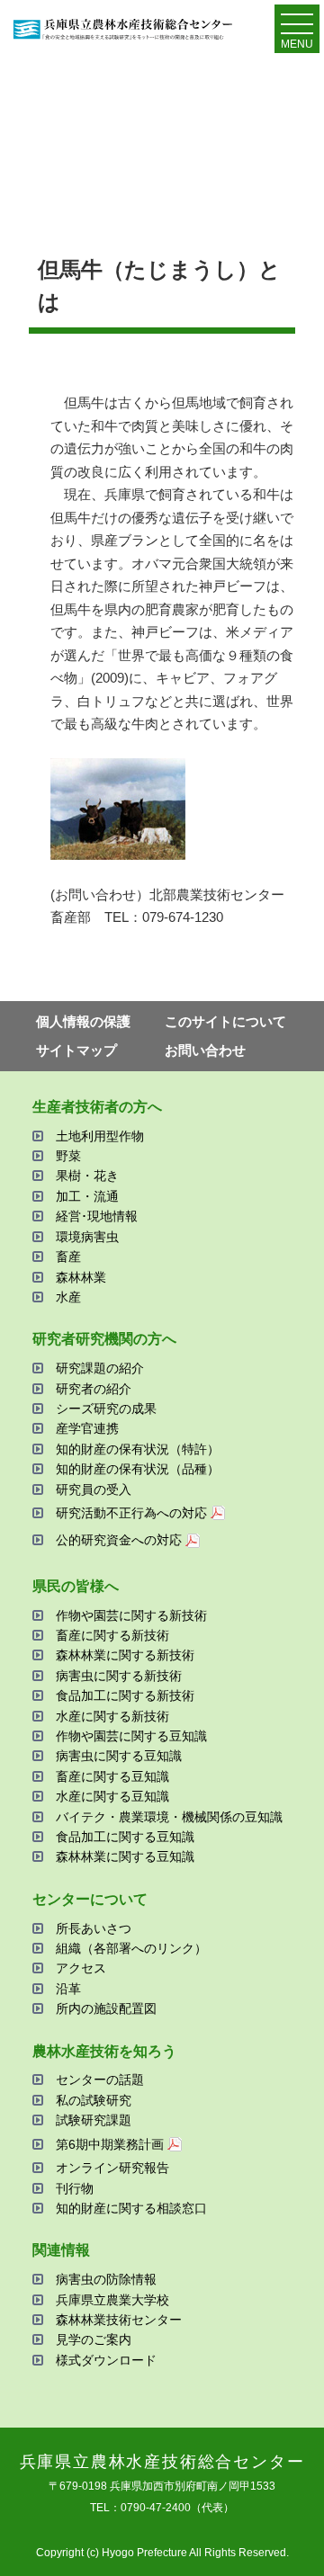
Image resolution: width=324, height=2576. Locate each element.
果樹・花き (87, 1176)
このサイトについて (225, 1021)
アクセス (81, 1968)
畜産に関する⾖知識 (112, 1776)
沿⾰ (68, 1989)
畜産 (68, 1257)
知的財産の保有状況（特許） (138, 1449)
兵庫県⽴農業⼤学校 (112, 2300)
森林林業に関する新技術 (125, 1655)
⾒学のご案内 (94, 2339)
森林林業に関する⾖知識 (125, 1856)
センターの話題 (100, 2080)
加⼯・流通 (87, 1196)
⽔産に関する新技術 (112, 1716)
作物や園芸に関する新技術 (131, 1615)
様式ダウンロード (106, 2360)
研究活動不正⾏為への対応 (131, 1513)
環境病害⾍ (87, 1237)
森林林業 (81, 1277)
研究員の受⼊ (94, 1489)
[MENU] (297, 28)
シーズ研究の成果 (106, 1409)
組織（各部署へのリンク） (131, 1948)
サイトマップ (76, 1050)
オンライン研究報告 (112, 2168)
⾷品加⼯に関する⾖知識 (125, 1837)
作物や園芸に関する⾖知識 (131, 1736)
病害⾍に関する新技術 (119, 1676)
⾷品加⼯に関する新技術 (125, 1695)
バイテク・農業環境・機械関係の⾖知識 (169, 1817)
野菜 (68, 1156)
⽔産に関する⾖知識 (112, 1796)
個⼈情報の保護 (83, 1021)
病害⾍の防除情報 (106, 2279)
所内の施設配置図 (106, 2008)
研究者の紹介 (94, 1389)
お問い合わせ (205, 1050)
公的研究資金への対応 (119, 1540)
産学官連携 (87, 1428)
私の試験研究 (94, 2100)
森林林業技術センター (119, 2320)
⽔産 (68, 1297)
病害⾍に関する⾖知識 (119, 1756)
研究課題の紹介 (100, 1368)
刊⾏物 (75, 2188)
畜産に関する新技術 (112, 1635)
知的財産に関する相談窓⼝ (131, 2208)
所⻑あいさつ (94, 1928)
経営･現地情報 (97, 1216)
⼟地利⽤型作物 (100, 1136)
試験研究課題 (94, 2120)
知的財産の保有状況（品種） (138, 1469)
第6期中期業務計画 (110, 2144)
